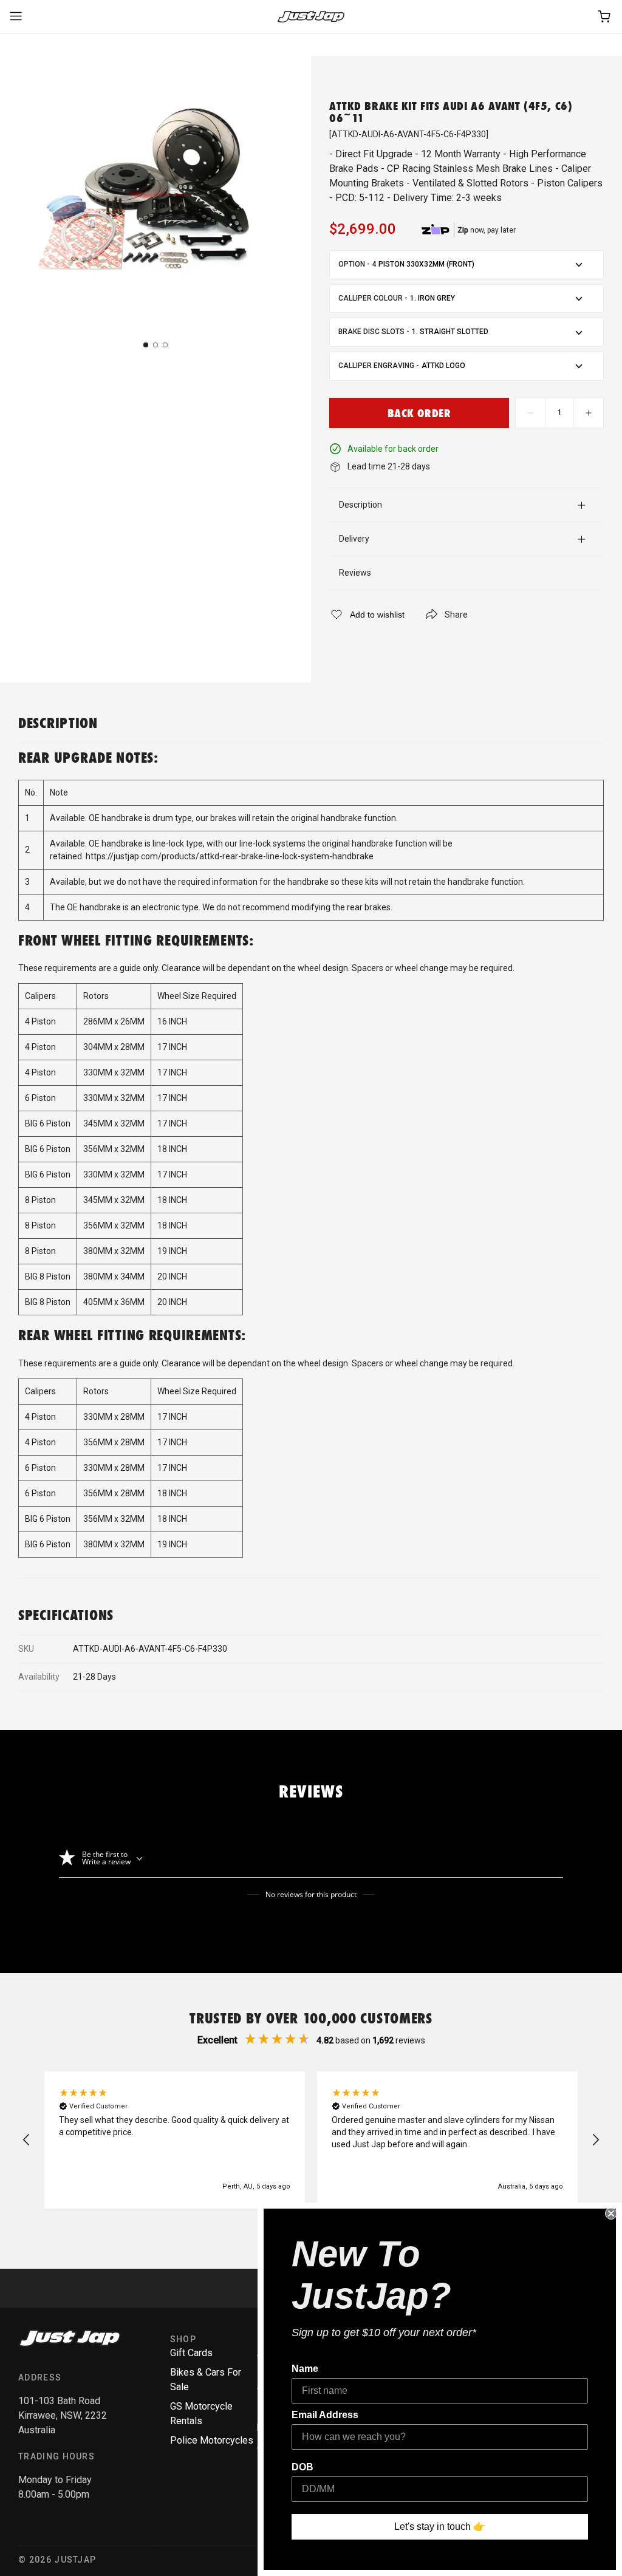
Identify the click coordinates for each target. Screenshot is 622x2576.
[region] (311, 2140)
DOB (302, 2467)
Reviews (355, 573)
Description (361, 505)
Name (305, 2369)
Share (456, 615)
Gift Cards (191, 2353)
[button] (27, 2140)
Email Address (325, 2415)
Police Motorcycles (212, 2440)
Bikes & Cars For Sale (206, 2380)
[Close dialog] (611, 2213)
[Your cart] (605, 17)
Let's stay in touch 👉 (440, 2527)
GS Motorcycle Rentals (201, 2414)
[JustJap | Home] (311, 17)
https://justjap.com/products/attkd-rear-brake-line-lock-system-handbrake (230, 856)
